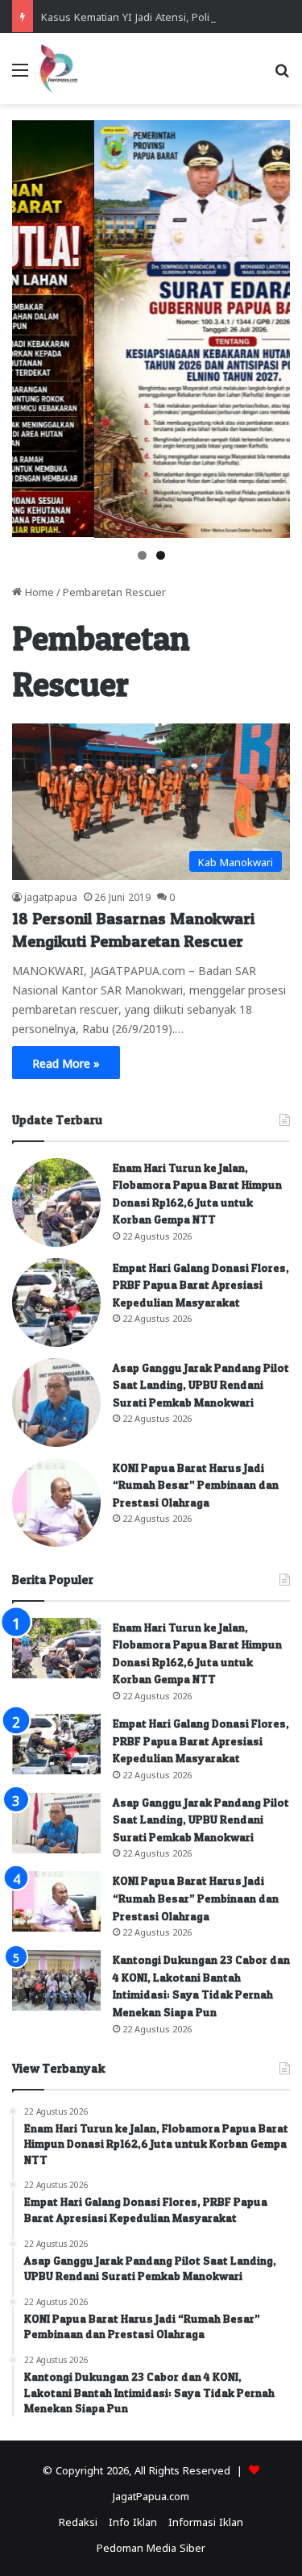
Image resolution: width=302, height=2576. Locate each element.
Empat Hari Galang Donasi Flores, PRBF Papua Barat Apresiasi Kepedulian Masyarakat (201, 1285)
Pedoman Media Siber (151, 2547)
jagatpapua (51, 896)
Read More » (66, 1062)
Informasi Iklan (206, 2521)
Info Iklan (133, 2521)
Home (38, 591)
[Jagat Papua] (59, 69)
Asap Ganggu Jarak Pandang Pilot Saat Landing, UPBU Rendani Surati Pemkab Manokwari (201, 1385)
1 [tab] (142, 555)
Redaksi (78, 2521)
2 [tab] (161, 555)
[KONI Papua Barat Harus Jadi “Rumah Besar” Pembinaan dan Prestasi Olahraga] (56, 1503)
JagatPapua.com (151, 2495)
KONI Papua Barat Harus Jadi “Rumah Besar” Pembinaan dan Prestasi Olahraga (196, 1485)
